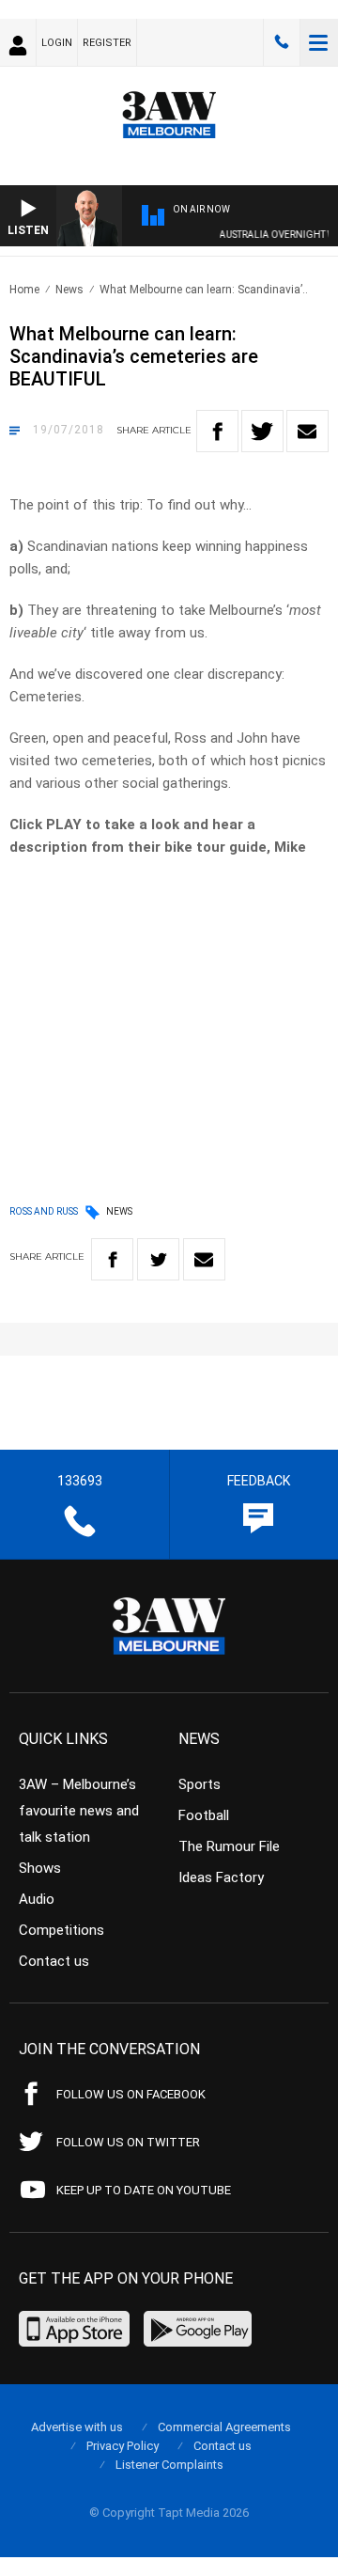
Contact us (54, 1961)
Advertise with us (77, 2427)
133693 (282, 42)
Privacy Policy (123, 2446)
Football (204, 1815)
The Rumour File (229, 1846)
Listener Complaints (169, 2465)
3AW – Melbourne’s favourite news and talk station (79, 1811)
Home (24, 290)
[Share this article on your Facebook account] (217, 431)
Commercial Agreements (224, 2427)
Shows (40, 1868)
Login (57, 43)
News (69, 290)
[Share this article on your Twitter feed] (262, 431)
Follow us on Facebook (131, 2094)
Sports (200, 1784)
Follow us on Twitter (128, 2142)
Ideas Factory (221, 1877)
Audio (37, 1899)
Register (107, 43)
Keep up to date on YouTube (144, 2190)
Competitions (61, 1930)
